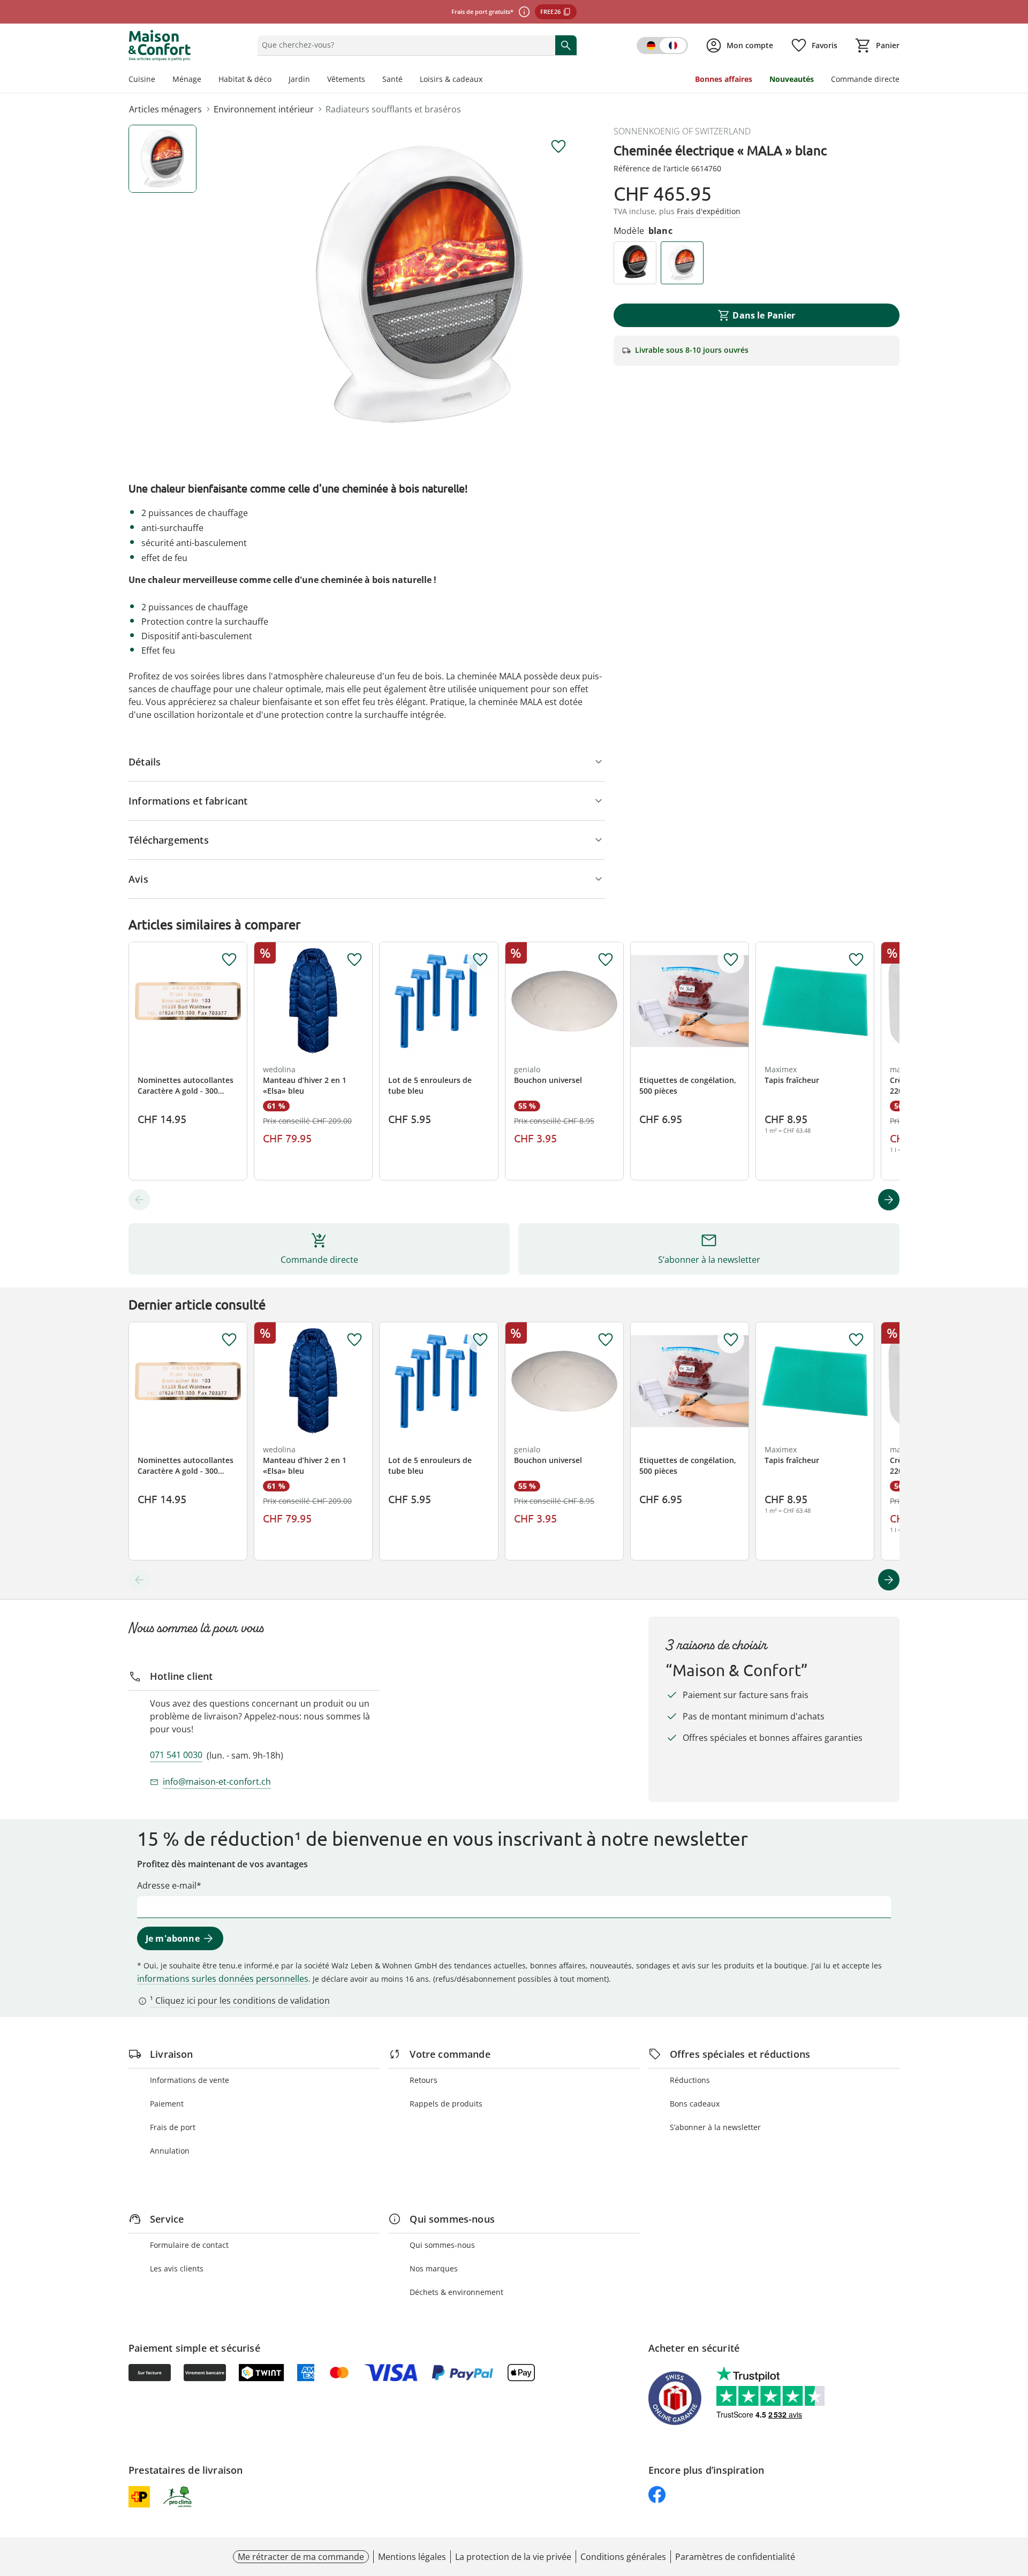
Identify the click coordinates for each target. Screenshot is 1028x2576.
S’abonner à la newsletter (715, 2127)
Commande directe (865, 79)
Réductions (690, 2080)
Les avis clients (177, 2268)
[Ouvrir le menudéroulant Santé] (407, 80)
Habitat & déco (245, 79)
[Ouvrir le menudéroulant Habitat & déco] (276, 80)
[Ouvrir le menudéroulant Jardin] (314, 80)
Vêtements (346, 79)
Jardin (299, 79)
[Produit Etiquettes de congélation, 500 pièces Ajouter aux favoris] (731, 960)
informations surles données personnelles (223, 1979)
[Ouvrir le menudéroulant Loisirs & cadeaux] (487, 80)
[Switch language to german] (662, 46)
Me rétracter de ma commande (301, 2557)
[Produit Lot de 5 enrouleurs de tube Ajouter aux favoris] (480, 960)
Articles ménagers (165, 109)
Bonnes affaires (724, 79)
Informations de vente (190, 2080)
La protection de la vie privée (513, 2557)
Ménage (187, 79)
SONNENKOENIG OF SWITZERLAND (682, 131)
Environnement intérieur (264, 109)
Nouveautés (792, 79)
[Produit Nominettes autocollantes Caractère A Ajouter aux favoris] (229, 960)
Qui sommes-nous (442, 2245)
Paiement (167, 2104)
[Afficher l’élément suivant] (889, 1200)
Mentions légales (412, 2557)
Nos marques (434, 2268)
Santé (392, 79)
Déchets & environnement (456, 2292)
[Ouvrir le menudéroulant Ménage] (206, 80)
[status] (404, 45)
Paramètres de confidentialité (735, 2557)
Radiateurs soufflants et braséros (393, 109)
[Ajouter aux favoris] (558, 147)
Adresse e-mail (167, 1885)
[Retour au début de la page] (1015, 2499)
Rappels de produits (446, 2104)
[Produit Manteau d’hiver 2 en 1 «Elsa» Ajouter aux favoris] (354, 960)
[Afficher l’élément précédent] (139, 1200)
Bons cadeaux (695, 2104)
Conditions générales (623, 2557)
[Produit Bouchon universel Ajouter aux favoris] (606, 960)
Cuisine (142, 79)
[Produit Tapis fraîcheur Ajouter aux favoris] (856, 960)
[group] (420, 285)
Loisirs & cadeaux (451, 79)
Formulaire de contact (189, 2245)
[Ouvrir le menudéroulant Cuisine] (160, 80)
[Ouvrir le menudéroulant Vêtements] (369, 80)
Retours (424, 2080)
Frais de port (173, 2127)
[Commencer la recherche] (566, 45)
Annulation (170, 2151)
